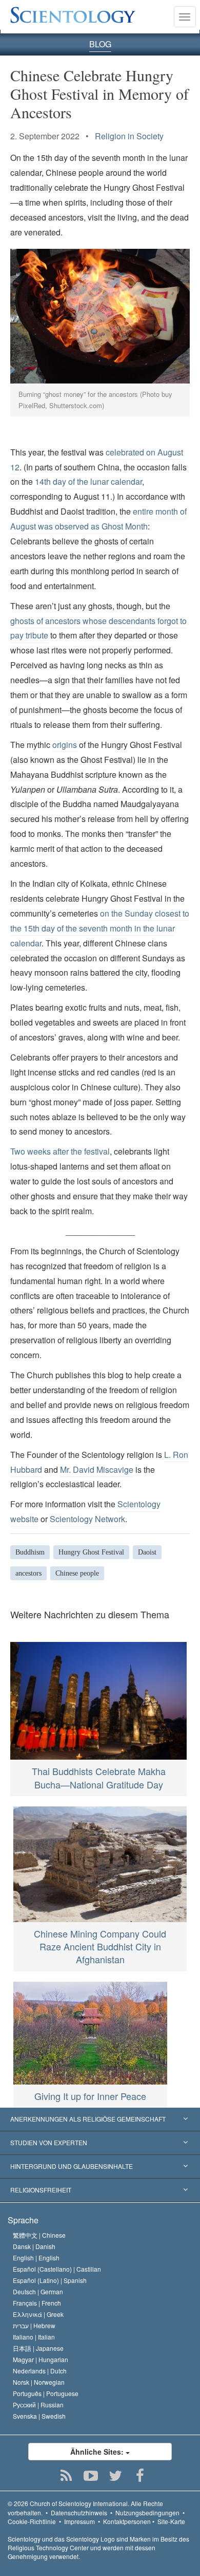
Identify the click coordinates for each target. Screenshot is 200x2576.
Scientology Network (87, 1519)
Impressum (79, 2521)
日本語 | (38, 2348)
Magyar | (41, 2359)
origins (65, 745)
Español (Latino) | (50, 2280)
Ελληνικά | (38, 2314)
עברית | (34, 2325)
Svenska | (39, 2416)
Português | (46, 2393)
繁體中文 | (39, 2235)
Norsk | (39, 2382)
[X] (116, 2476)
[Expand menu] (100, 2120)
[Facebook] (140, 2476)
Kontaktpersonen (127, 2521)
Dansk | (34, 2246)
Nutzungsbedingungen (147, 2513)
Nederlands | (40, 2371)
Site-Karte (171, 2521)
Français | (37, 2303)
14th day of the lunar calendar (88, 481)
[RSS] (66, 2476)
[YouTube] (91, 2476)
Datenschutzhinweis (79, 2513)
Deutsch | (38, 2291)
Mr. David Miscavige (97, 1469)
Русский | (38, 2405)
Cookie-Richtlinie (32, 2521)
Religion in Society (129, 136)
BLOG (100, 44)
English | (36, 2258)
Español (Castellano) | (57, 2269)
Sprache (23, 2220)
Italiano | (34, 2337)
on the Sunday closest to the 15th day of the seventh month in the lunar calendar (100, 928)
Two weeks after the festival (60, 1151)
